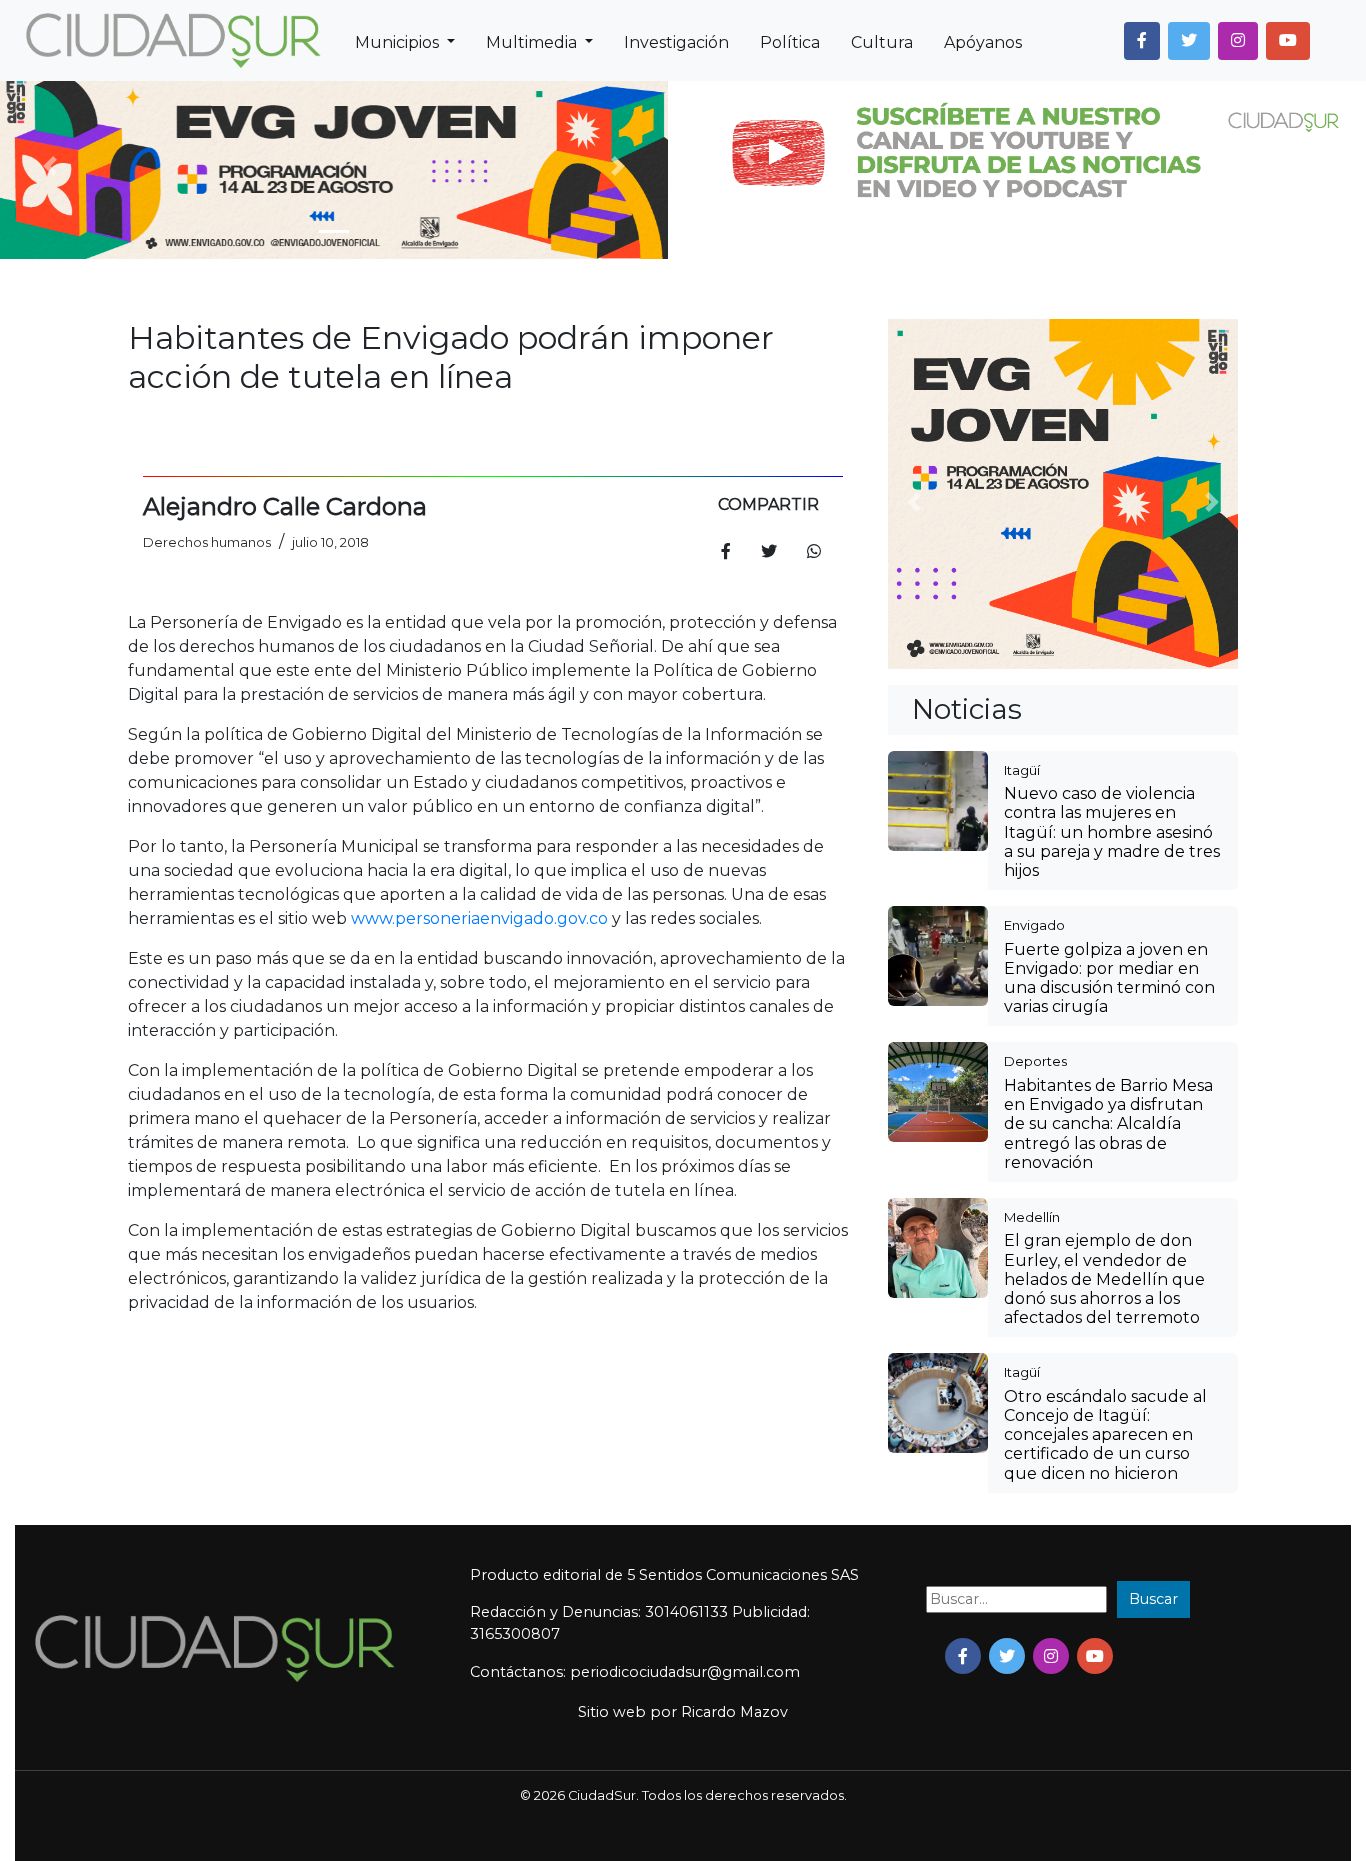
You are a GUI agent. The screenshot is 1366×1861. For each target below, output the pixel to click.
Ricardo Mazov (734, 1712)
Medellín (1032, 1217)
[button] (1142, 41)
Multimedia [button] (533, 42)
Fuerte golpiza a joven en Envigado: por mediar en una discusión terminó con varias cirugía (1109, 978)
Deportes (1035, 1061)
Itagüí (1022, 770)
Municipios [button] (399, 42)
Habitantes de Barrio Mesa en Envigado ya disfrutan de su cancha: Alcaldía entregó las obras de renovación (1108, 1124)
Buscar (1153, 1599)
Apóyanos (983, 42)
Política (790, 42)
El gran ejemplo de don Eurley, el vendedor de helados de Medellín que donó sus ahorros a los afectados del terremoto (1104, 1279)
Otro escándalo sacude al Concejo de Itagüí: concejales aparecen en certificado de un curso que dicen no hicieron (1105, 1435)
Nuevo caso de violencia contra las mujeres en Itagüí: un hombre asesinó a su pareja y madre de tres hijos (1112, 832)
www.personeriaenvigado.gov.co (479, 918)
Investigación (676, 42)
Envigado (1034, 925)
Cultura (882, 42)
